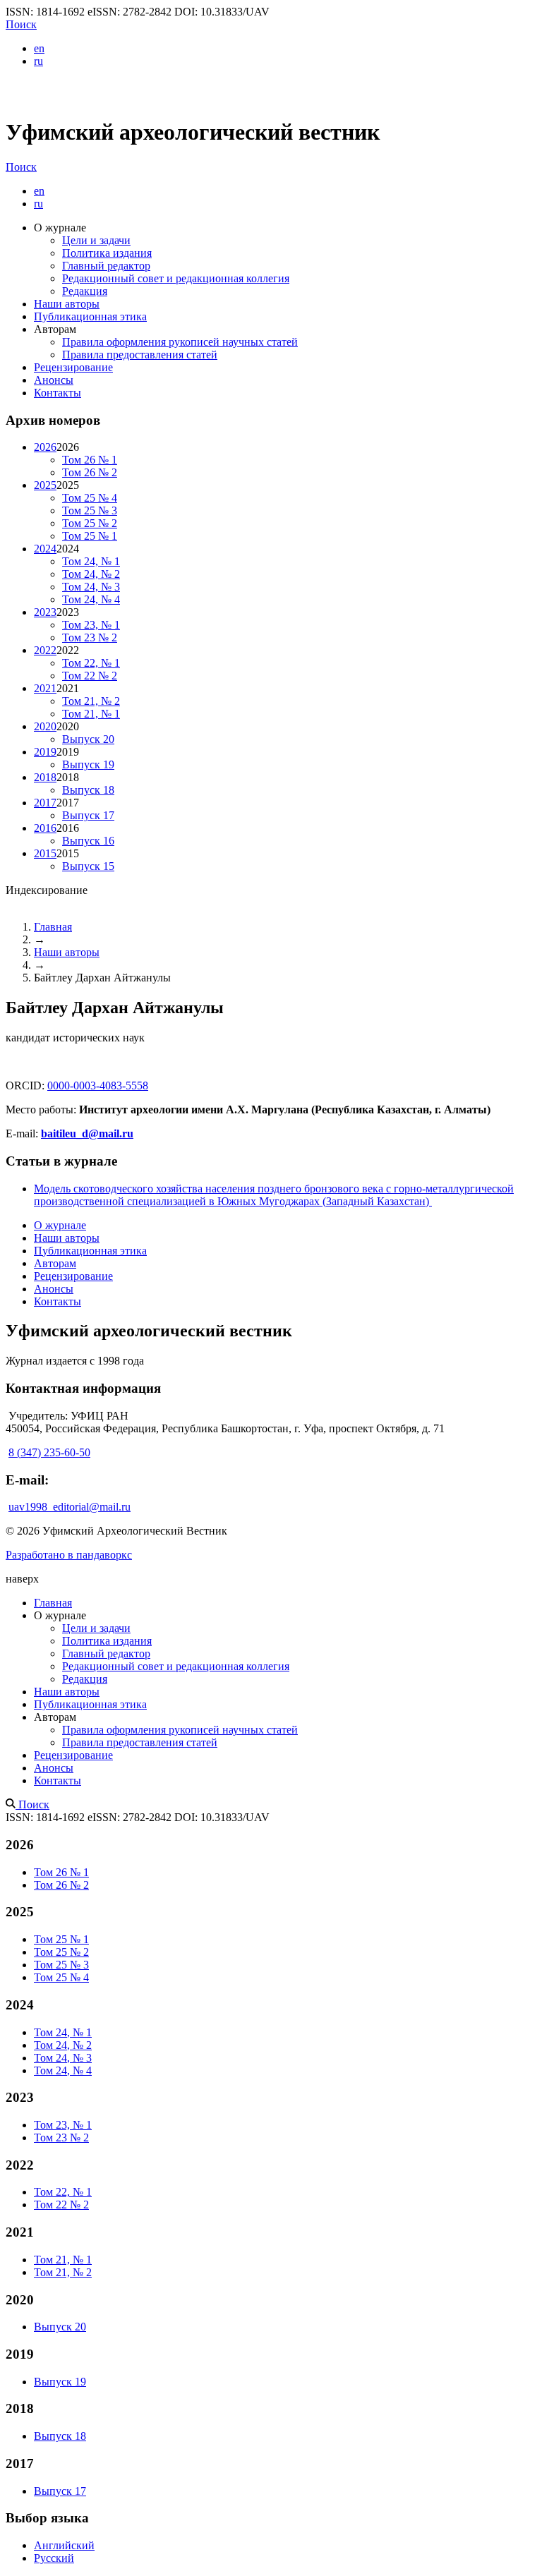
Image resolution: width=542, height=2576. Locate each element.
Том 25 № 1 (90, 536)
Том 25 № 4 (90, 498)
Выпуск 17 (88, 815)
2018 (45, 777)
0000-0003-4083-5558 (98, 1086)
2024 (45, 549)
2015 (45, 853)
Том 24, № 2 (91, 574)
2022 (45, 650)
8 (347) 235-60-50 (49, 1452)
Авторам (55, 1263)
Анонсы (54, 380)
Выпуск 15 (88, 866)
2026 (45, 447)
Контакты (58, 393)
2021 (45, 688)
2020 (45, 726)
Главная (53, 927)
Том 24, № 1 (91, 561)
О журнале (60, 1225)
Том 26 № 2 (90, 472)
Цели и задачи (96, 240)
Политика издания (107, 253)
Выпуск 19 (88, 764)
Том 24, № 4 (91, 599)
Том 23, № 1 (91, 625)
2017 (45, 803)
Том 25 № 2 (90, 523)
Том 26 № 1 (90, 460)
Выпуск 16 (88, 841)
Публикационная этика (90, 316)
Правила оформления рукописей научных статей (180, 342)
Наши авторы (67, 304)
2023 (45, 612)
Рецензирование (73, 367)
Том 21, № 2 (91, 701)
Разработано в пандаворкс (69, 1555)
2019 (45, 752)
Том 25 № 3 (90, 510)
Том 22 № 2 (90, 676)
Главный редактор (106, 266)
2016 (45, 828)
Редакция (85, 291)
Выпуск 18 (88, 790)
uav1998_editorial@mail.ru (70, 1507)
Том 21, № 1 (91, 714)
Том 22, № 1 (91, 663)
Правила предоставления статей (140, 355)
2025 (45, 485)
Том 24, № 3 (91, 587)
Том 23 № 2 (90, 637)
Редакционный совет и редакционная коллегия (176, 278)
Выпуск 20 (88, 739)
